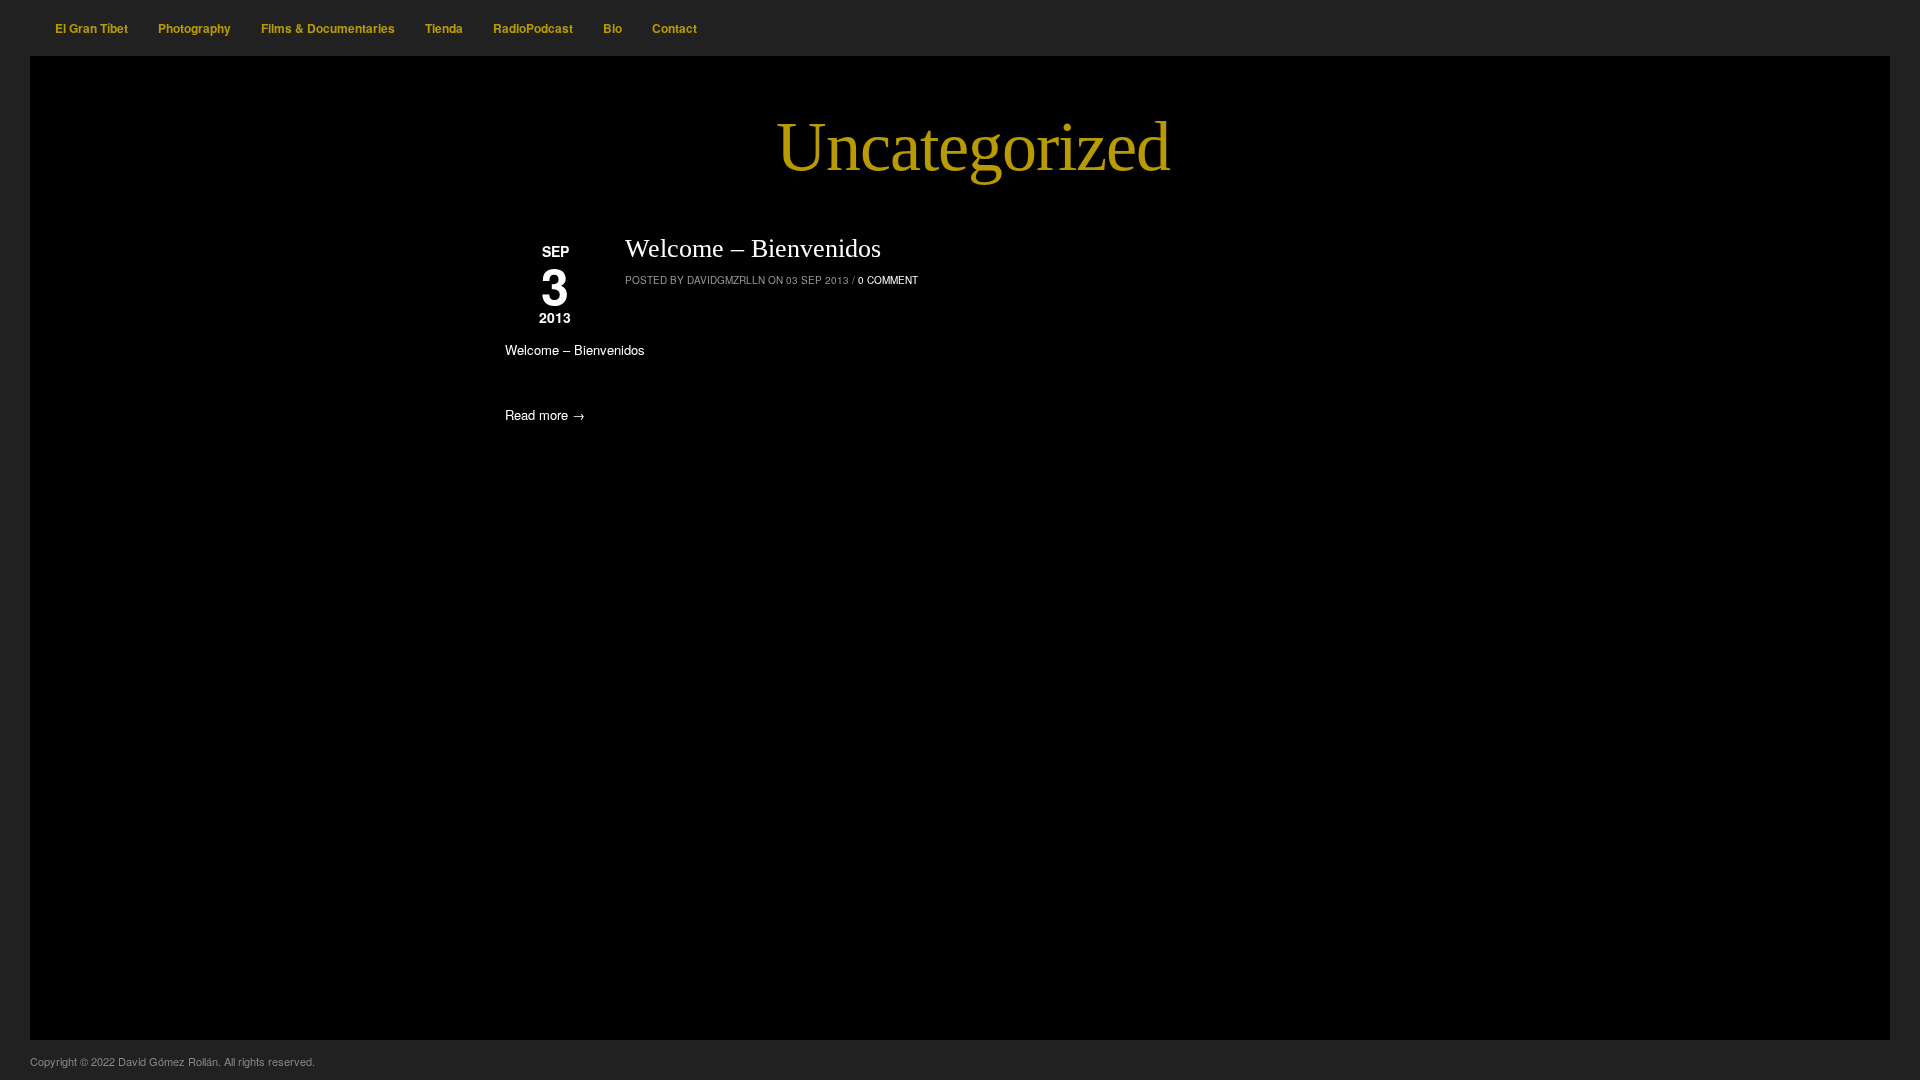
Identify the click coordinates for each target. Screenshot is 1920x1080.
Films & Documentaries (328, 28)
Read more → (545, 414)
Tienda (444, 28)
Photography (194, 28)
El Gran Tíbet (91, 28)
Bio (612, 28)
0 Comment (888, 280)
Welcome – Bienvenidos (753, 248)
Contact (674, 28)
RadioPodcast (533, 28)
